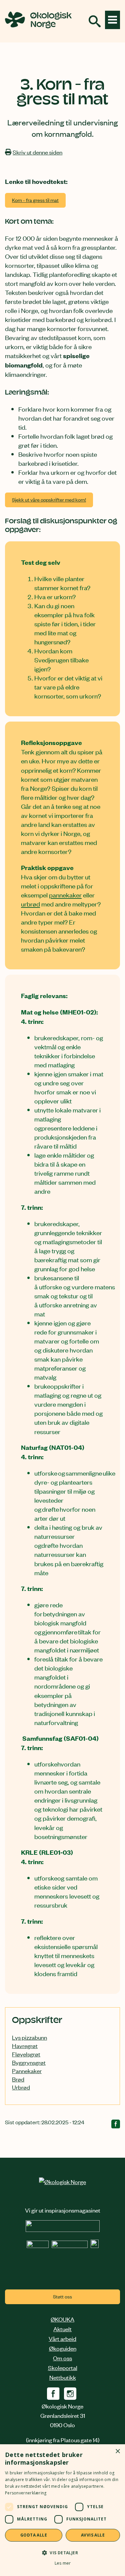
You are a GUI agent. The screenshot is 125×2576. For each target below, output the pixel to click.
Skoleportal (63, 2367)
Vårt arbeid (62, 2338)
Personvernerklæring (26, 2493)
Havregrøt (25, 2045)
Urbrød (21, 2087)
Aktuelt (62, 2329)
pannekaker (65, 895)
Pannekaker (27, 2070)
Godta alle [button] (34, 2535)
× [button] (117, 2451)
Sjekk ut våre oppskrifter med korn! (49, 499)
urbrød (30, 904)
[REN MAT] (63, 2229)
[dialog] (62, 2510)
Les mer (63, 2563)
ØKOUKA (62, 2319)
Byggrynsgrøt (29, 2062)
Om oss (62, 2358)
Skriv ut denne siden (37, 152)
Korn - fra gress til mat (35, 200)
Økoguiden (63, 2348)
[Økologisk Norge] (62, 2181)
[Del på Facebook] (116, 2125)
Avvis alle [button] (93, 2535)
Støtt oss (62, 2296)
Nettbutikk (63, 2377)
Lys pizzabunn (29, 2037)
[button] (62, 2552)
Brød (18, 2079)
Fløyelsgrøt (26, 2054)
